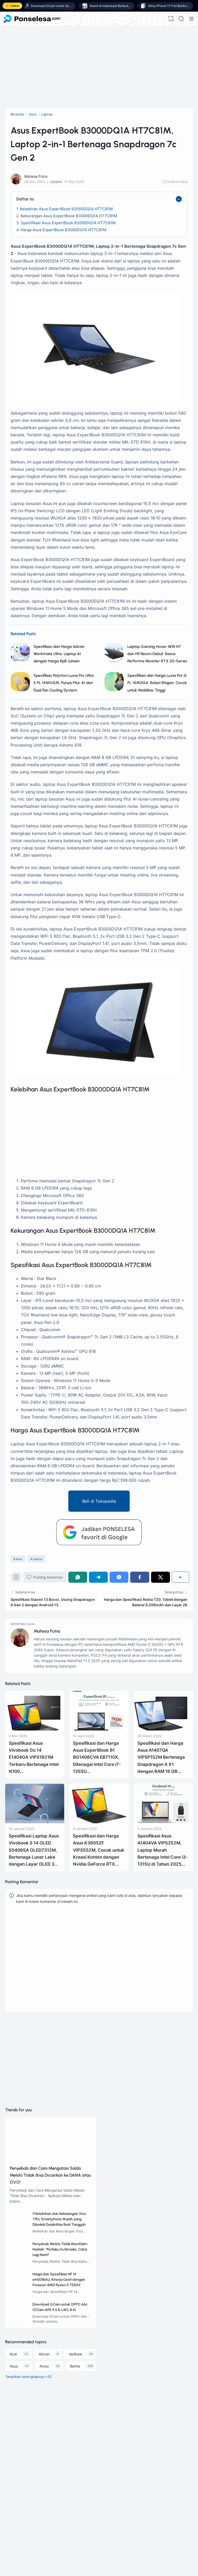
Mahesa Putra (47, 1631)
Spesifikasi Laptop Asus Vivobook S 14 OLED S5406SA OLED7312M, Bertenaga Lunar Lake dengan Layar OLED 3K (34, 1850)
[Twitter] (160, 1577)
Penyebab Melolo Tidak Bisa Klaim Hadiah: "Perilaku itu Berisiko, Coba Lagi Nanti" (60, 2249)
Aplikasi (76, 2354)
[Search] (181, 19)
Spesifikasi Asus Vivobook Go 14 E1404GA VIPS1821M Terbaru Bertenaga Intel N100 (34, 1757)
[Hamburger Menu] (191, 19)
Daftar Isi (25, 199)
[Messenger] (119, 1577)
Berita (75, 2366)
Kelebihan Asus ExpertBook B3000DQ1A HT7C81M (66, 209)
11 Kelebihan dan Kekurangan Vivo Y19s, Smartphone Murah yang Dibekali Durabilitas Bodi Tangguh (59, 2219)
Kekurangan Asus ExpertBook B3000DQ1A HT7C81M (69, 216)
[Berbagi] (180, 1577)
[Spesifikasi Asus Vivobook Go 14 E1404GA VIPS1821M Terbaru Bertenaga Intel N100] (35, 1729)
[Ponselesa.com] (32, 19)
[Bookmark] (16, 1578)
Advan (44, 2354)
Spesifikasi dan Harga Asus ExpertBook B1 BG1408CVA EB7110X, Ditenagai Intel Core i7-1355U (97, 1757)
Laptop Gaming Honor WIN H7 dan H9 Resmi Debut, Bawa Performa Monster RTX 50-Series (157, 654)
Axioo (44, 2366)
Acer (13, 2354)
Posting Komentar (48, 1577)
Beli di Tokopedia (99, 1501)
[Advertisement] (99, 67)
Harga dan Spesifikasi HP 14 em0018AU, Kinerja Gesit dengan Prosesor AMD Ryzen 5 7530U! (59, 2280)
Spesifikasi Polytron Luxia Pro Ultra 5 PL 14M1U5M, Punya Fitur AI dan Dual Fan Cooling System (64, 683)
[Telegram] (98, 1577)
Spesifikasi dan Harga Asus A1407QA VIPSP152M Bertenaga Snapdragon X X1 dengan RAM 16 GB (161, 1757)
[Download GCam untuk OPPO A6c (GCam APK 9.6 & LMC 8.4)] (19, 2320)
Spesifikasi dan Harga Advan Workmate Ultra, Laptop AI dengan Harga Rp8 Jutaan (59, 654)
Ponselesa (36, 2531)
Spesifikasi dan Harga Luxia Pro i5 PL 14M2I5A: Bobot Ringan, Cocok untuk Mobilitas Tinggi (157, 683)
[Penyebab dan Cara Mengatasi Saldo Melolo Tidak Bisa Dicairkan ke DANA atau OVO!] (51, 2160)
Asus (19, 1559)
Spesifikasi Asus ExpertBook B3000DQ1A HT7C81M (68, 223)
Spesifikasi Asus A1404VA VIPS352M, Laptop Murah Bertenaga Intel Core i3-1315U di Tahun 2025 (163, 1850)
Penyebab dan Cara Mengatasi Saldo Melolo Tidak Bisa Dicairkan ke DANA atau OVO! (50, 2175)
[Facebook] (140, 1577)
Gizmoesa (36, 2524)
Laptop (38, 1559)
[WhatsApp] (78, 1577)
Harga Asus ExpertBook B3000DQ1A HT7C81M (63, 230)
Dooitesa (35, 2537)
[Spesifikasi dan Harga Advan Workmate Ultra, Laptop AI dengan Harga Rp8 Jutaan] (20, 661)
